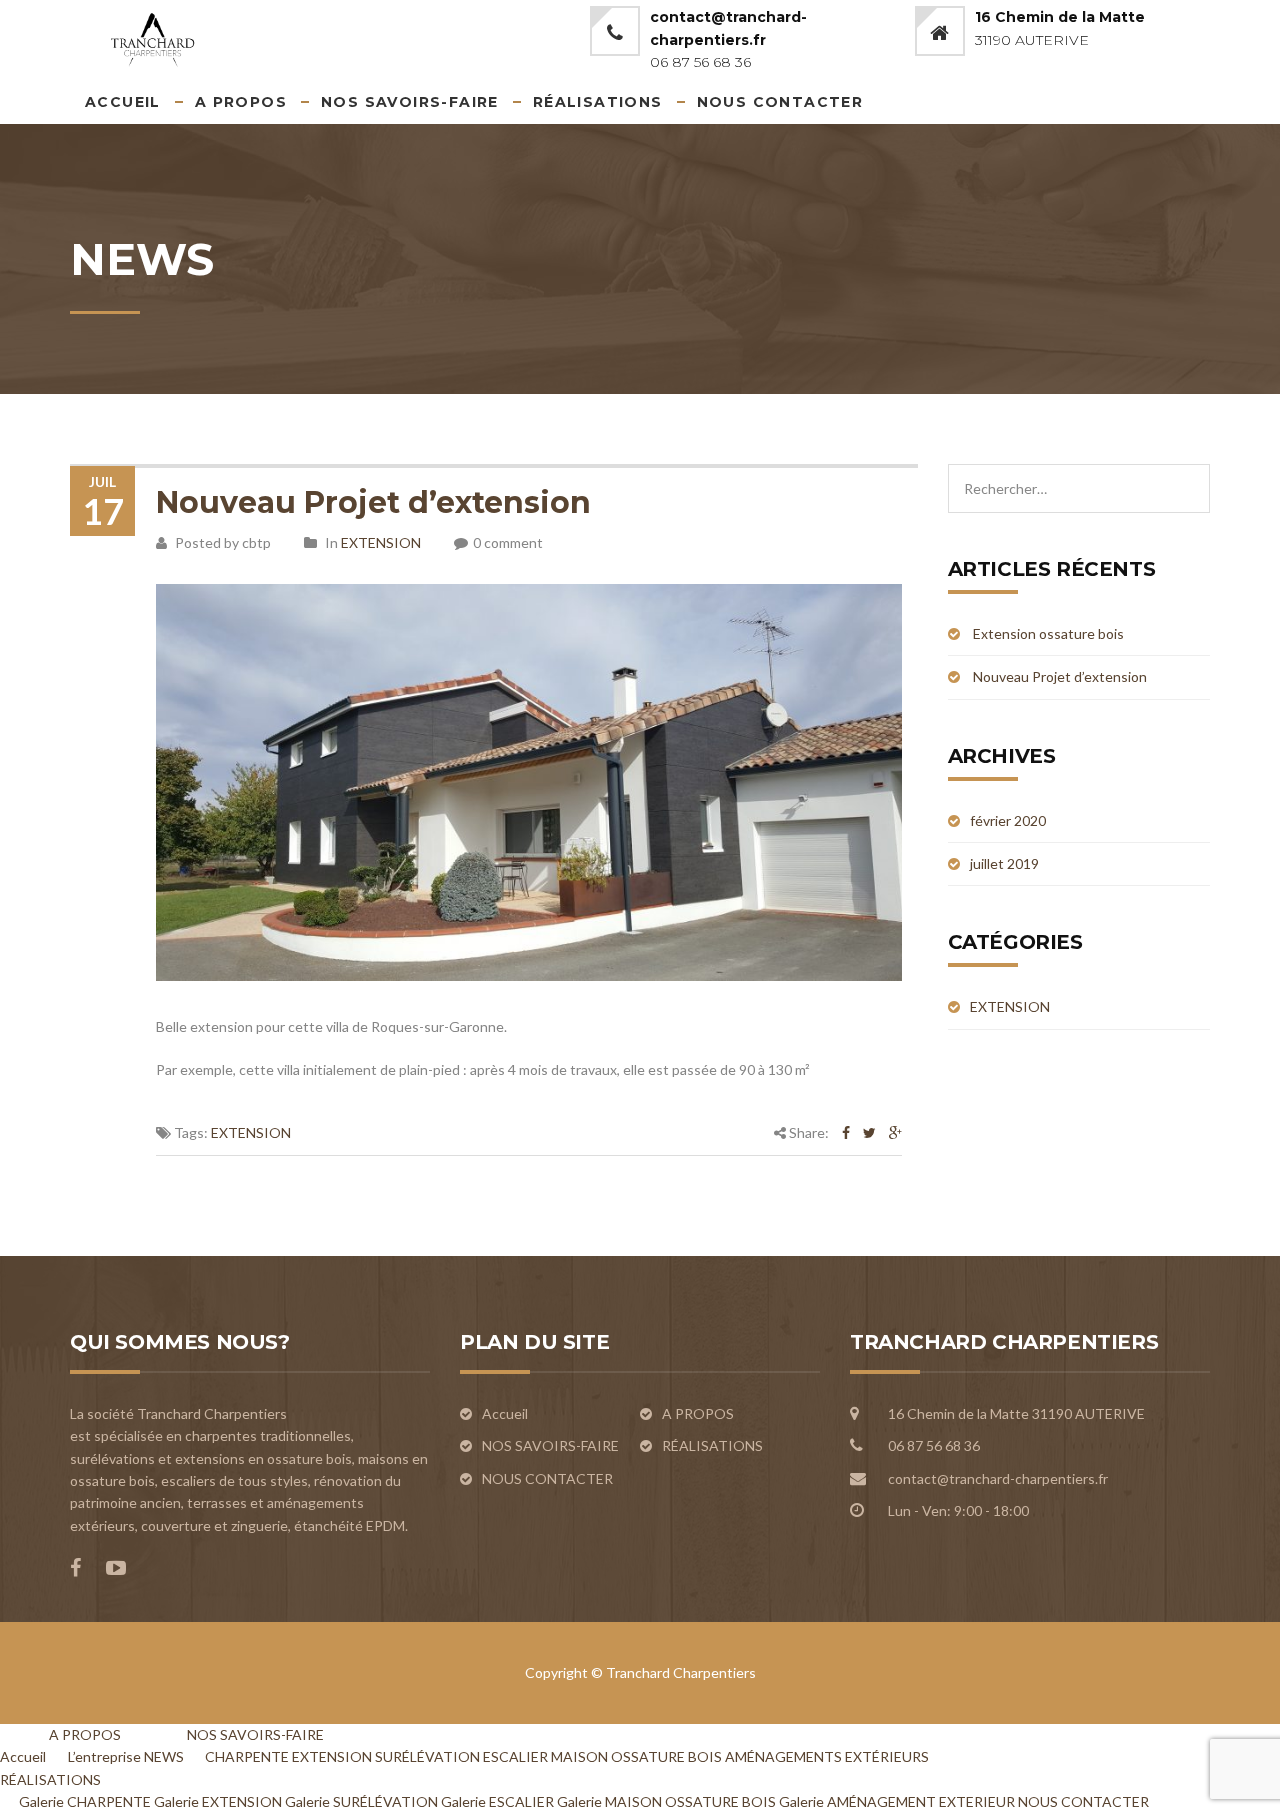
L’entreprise (104, 1756)
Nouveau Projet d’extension (373, 502)
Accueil (123, 102)
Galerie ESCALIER (497, 1801)
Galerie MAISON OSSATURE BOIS (666, 1801)
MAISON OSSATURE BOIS (636, 1756)
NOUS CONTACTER (780, 102)
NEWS (164, 1756)
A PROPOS (241, 102)
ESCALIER (515, 1756)
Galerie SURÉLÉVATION (361, 1801)
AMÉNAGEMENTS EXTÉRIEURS (827, 1756)
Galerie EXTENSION (218, 1801)
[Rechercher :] (1079, 474)
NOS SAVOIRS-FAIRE (410, 102)
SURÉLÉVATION (427, 1756)
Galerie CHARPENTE (85, 1801)
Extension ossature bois (1048, 633)
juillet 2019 (1004, 863)
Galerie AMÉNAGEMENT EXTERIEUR (897, 1801)
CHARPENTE (247, 1756)
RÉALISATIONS (598, 102)
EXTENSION (381, 542)
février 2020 (1008, 820)
